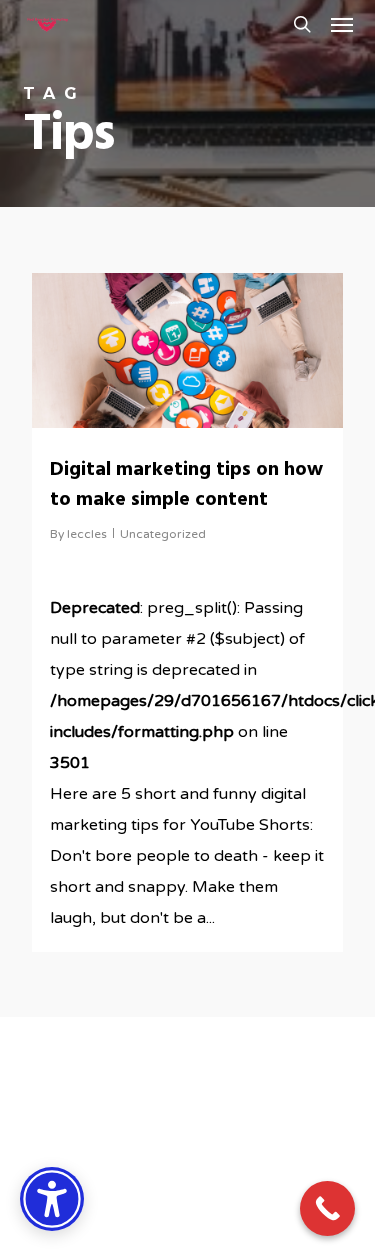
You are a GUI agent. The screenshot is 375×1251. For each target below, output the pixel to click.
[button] (342, 24)
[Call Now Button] (327, 1208)
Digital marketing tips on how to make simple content (186, 485)
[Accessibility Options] (52, 1199)
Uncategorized (163, 534)
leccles (87, 534)
